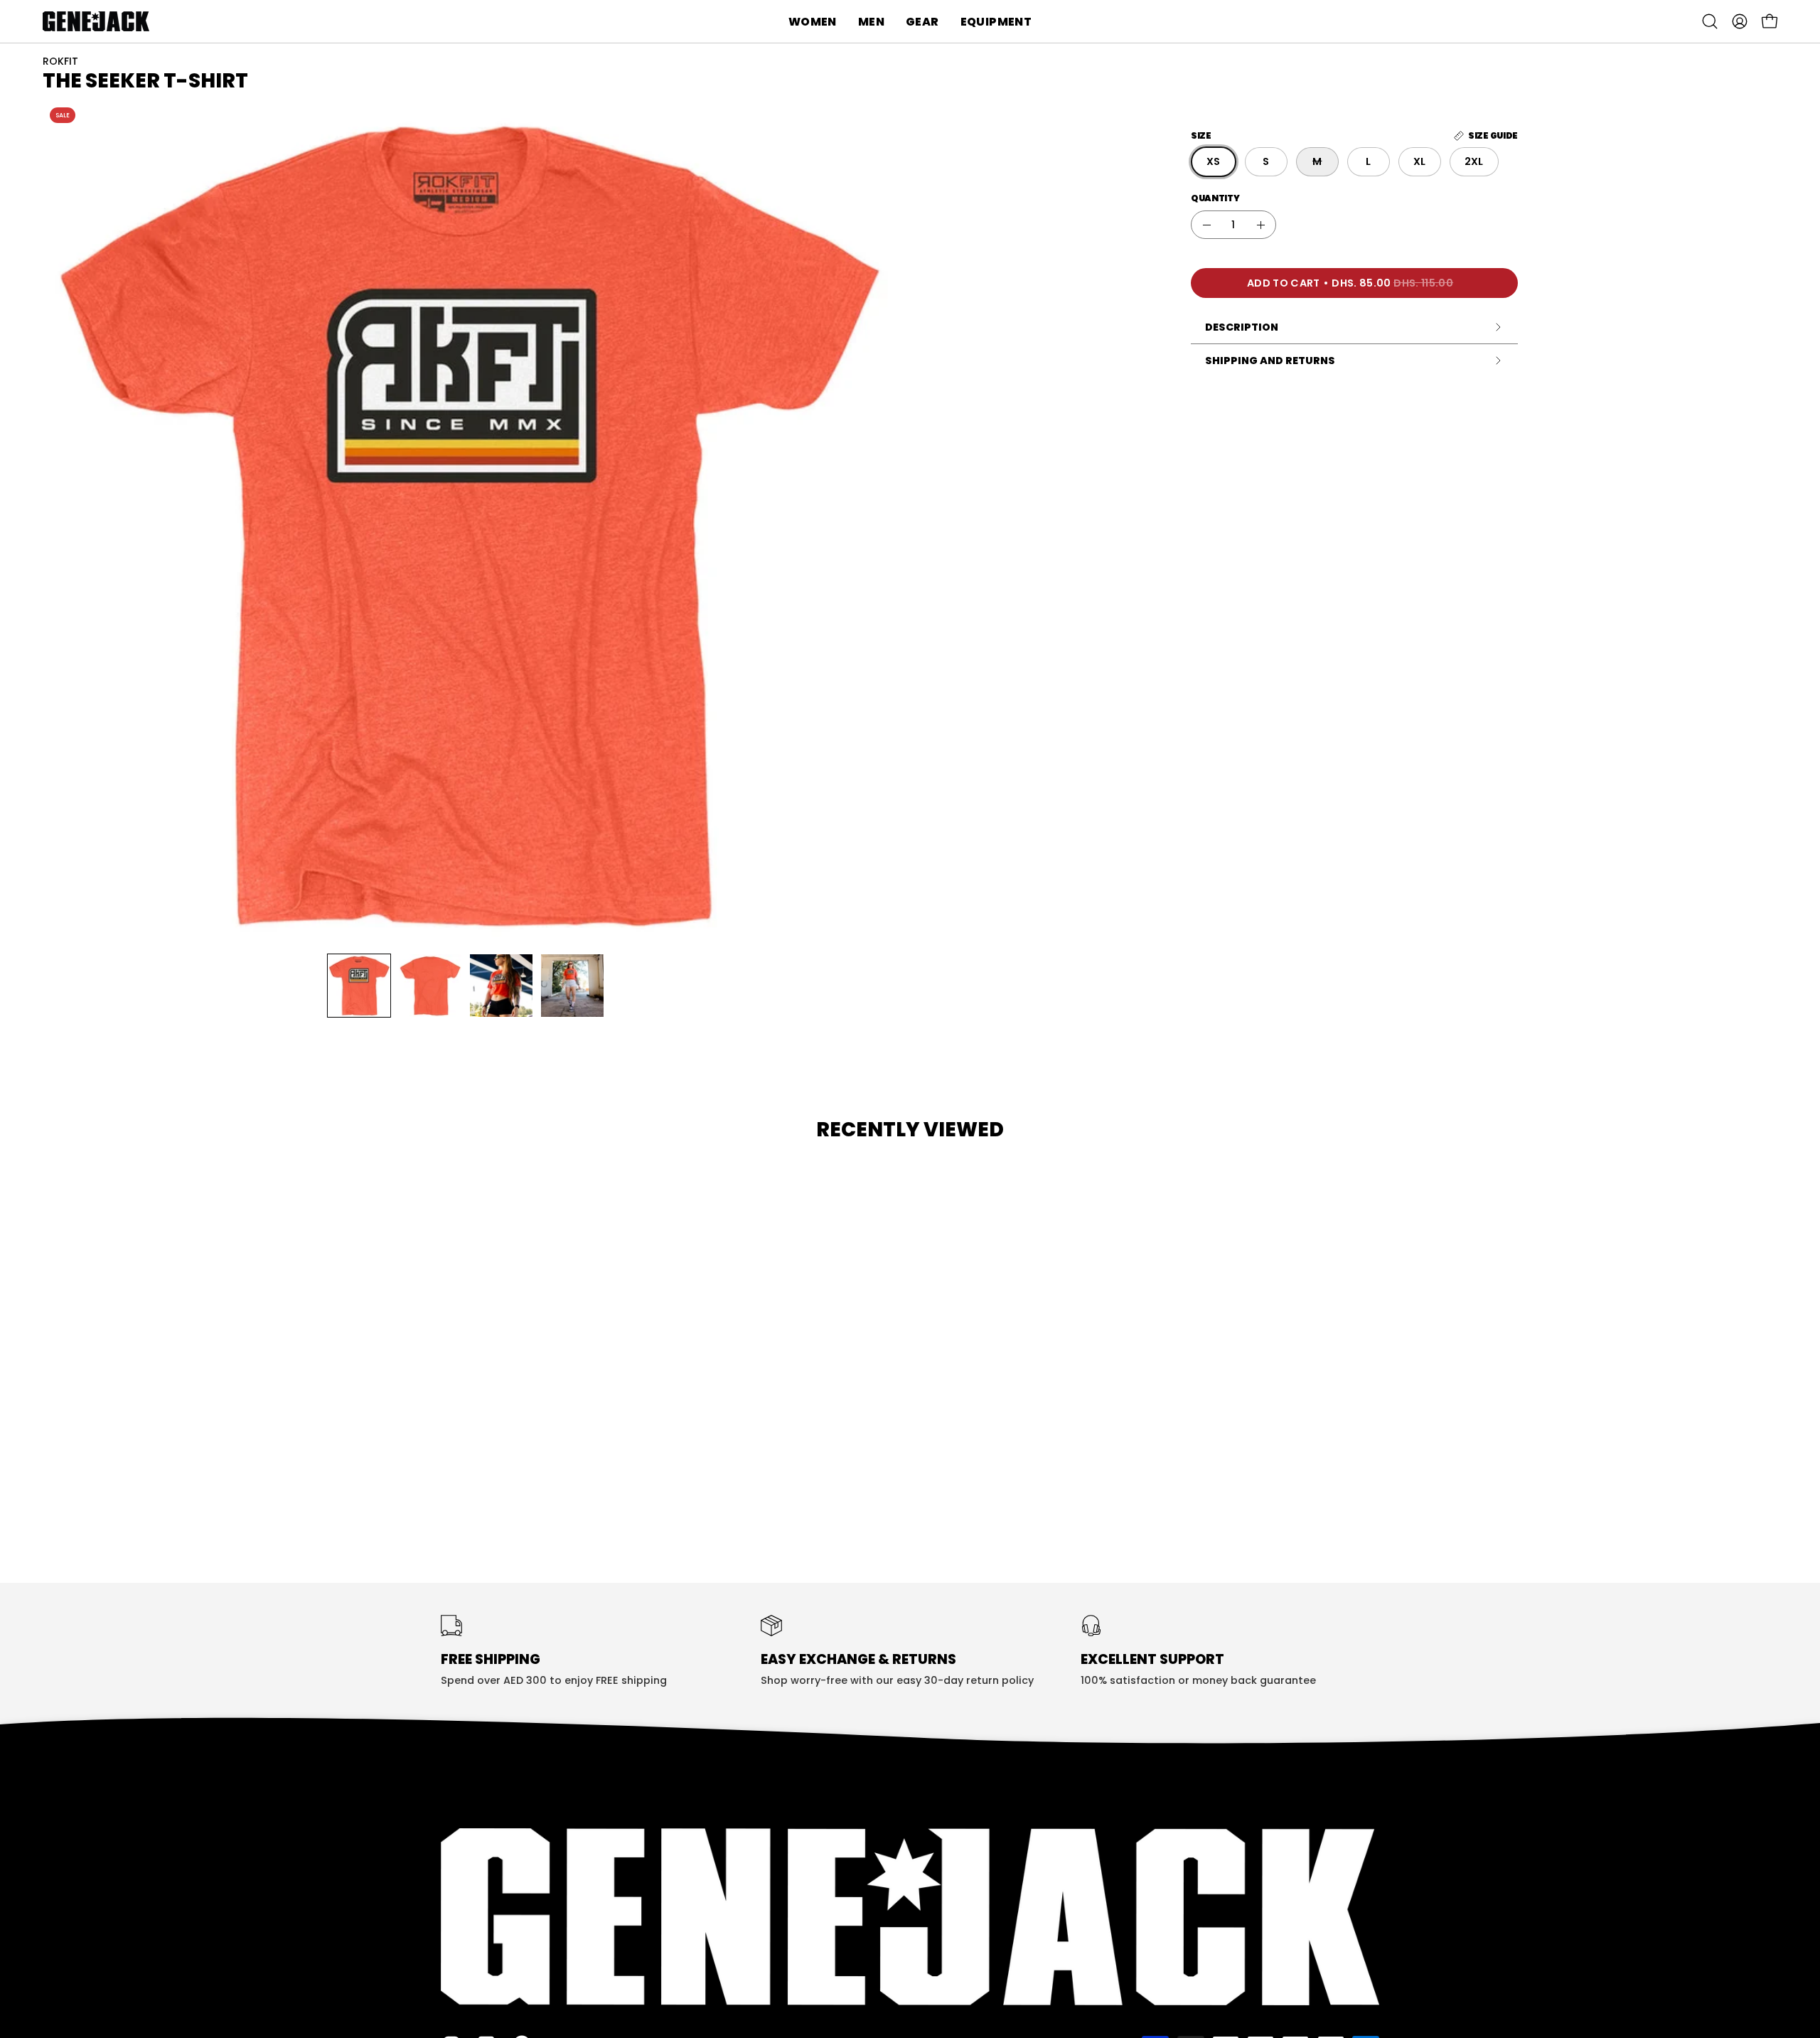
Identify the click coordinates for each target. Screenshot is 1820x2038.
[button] (813, 21)
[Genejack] (96, 21)
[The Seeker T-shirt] (359, 986)
